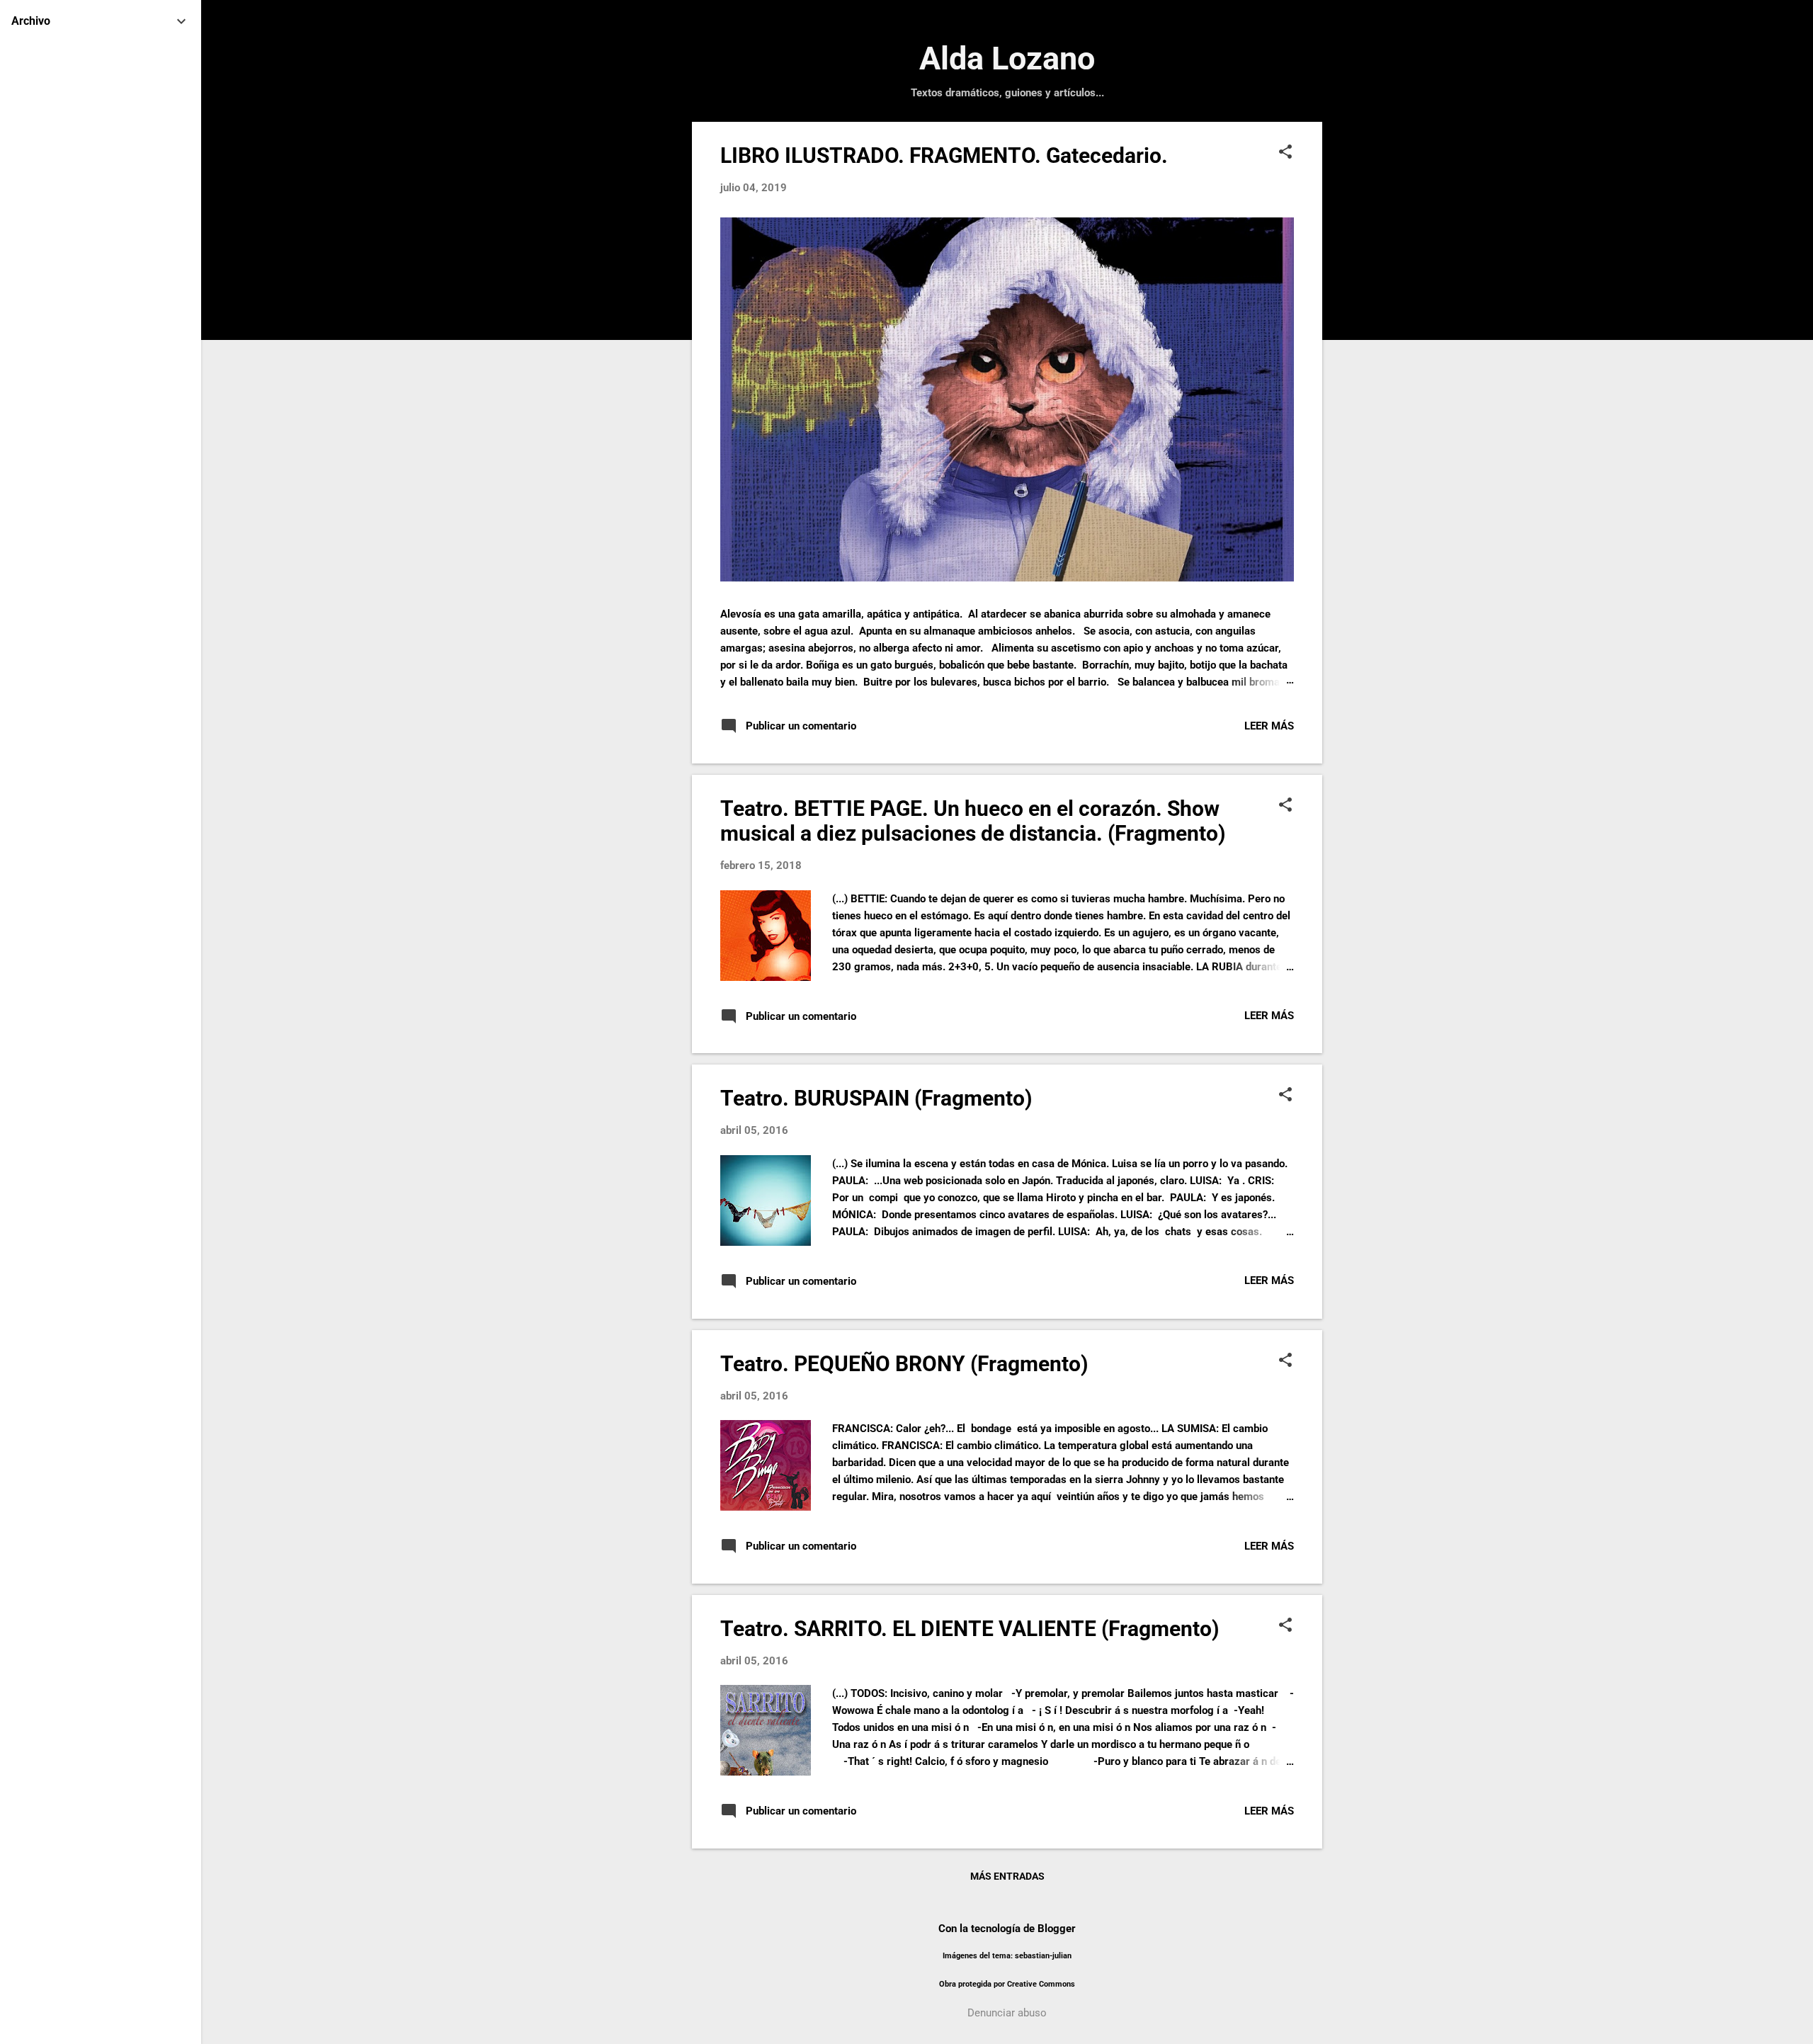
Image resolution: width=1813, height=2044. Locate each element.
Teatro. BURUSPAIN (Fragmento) (876, 1098)
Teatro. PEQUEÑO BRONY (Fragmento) (904, 1364)
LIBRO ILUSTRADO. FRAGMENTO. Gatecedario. (944, 155)
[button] (1285, 153)
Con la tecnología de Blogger (1007, 1929)
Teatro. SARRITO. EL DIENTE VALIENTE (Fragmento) (970, 1629)
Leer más (1269, 726)
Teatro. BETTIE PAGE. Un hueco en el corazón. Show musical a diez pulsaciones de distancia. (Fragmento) (973, 821)
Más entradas (1007, 1876)
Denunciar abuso (1007, 2013)
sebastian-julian (1043, 1956)
